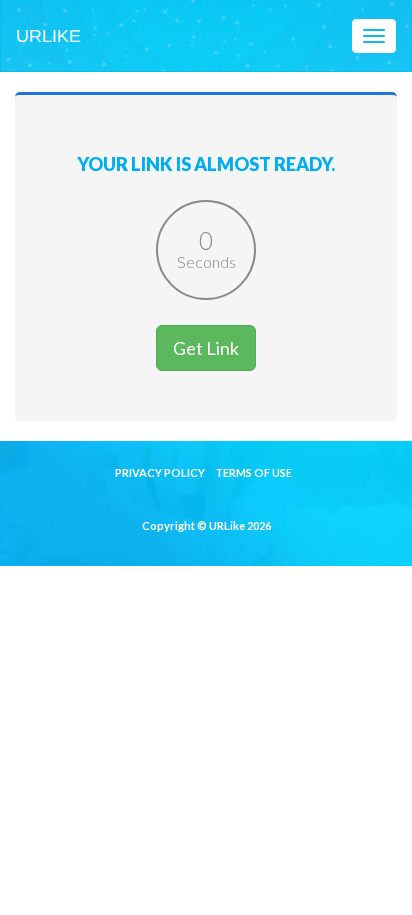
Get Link (206, 348)
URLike (48, 36)
